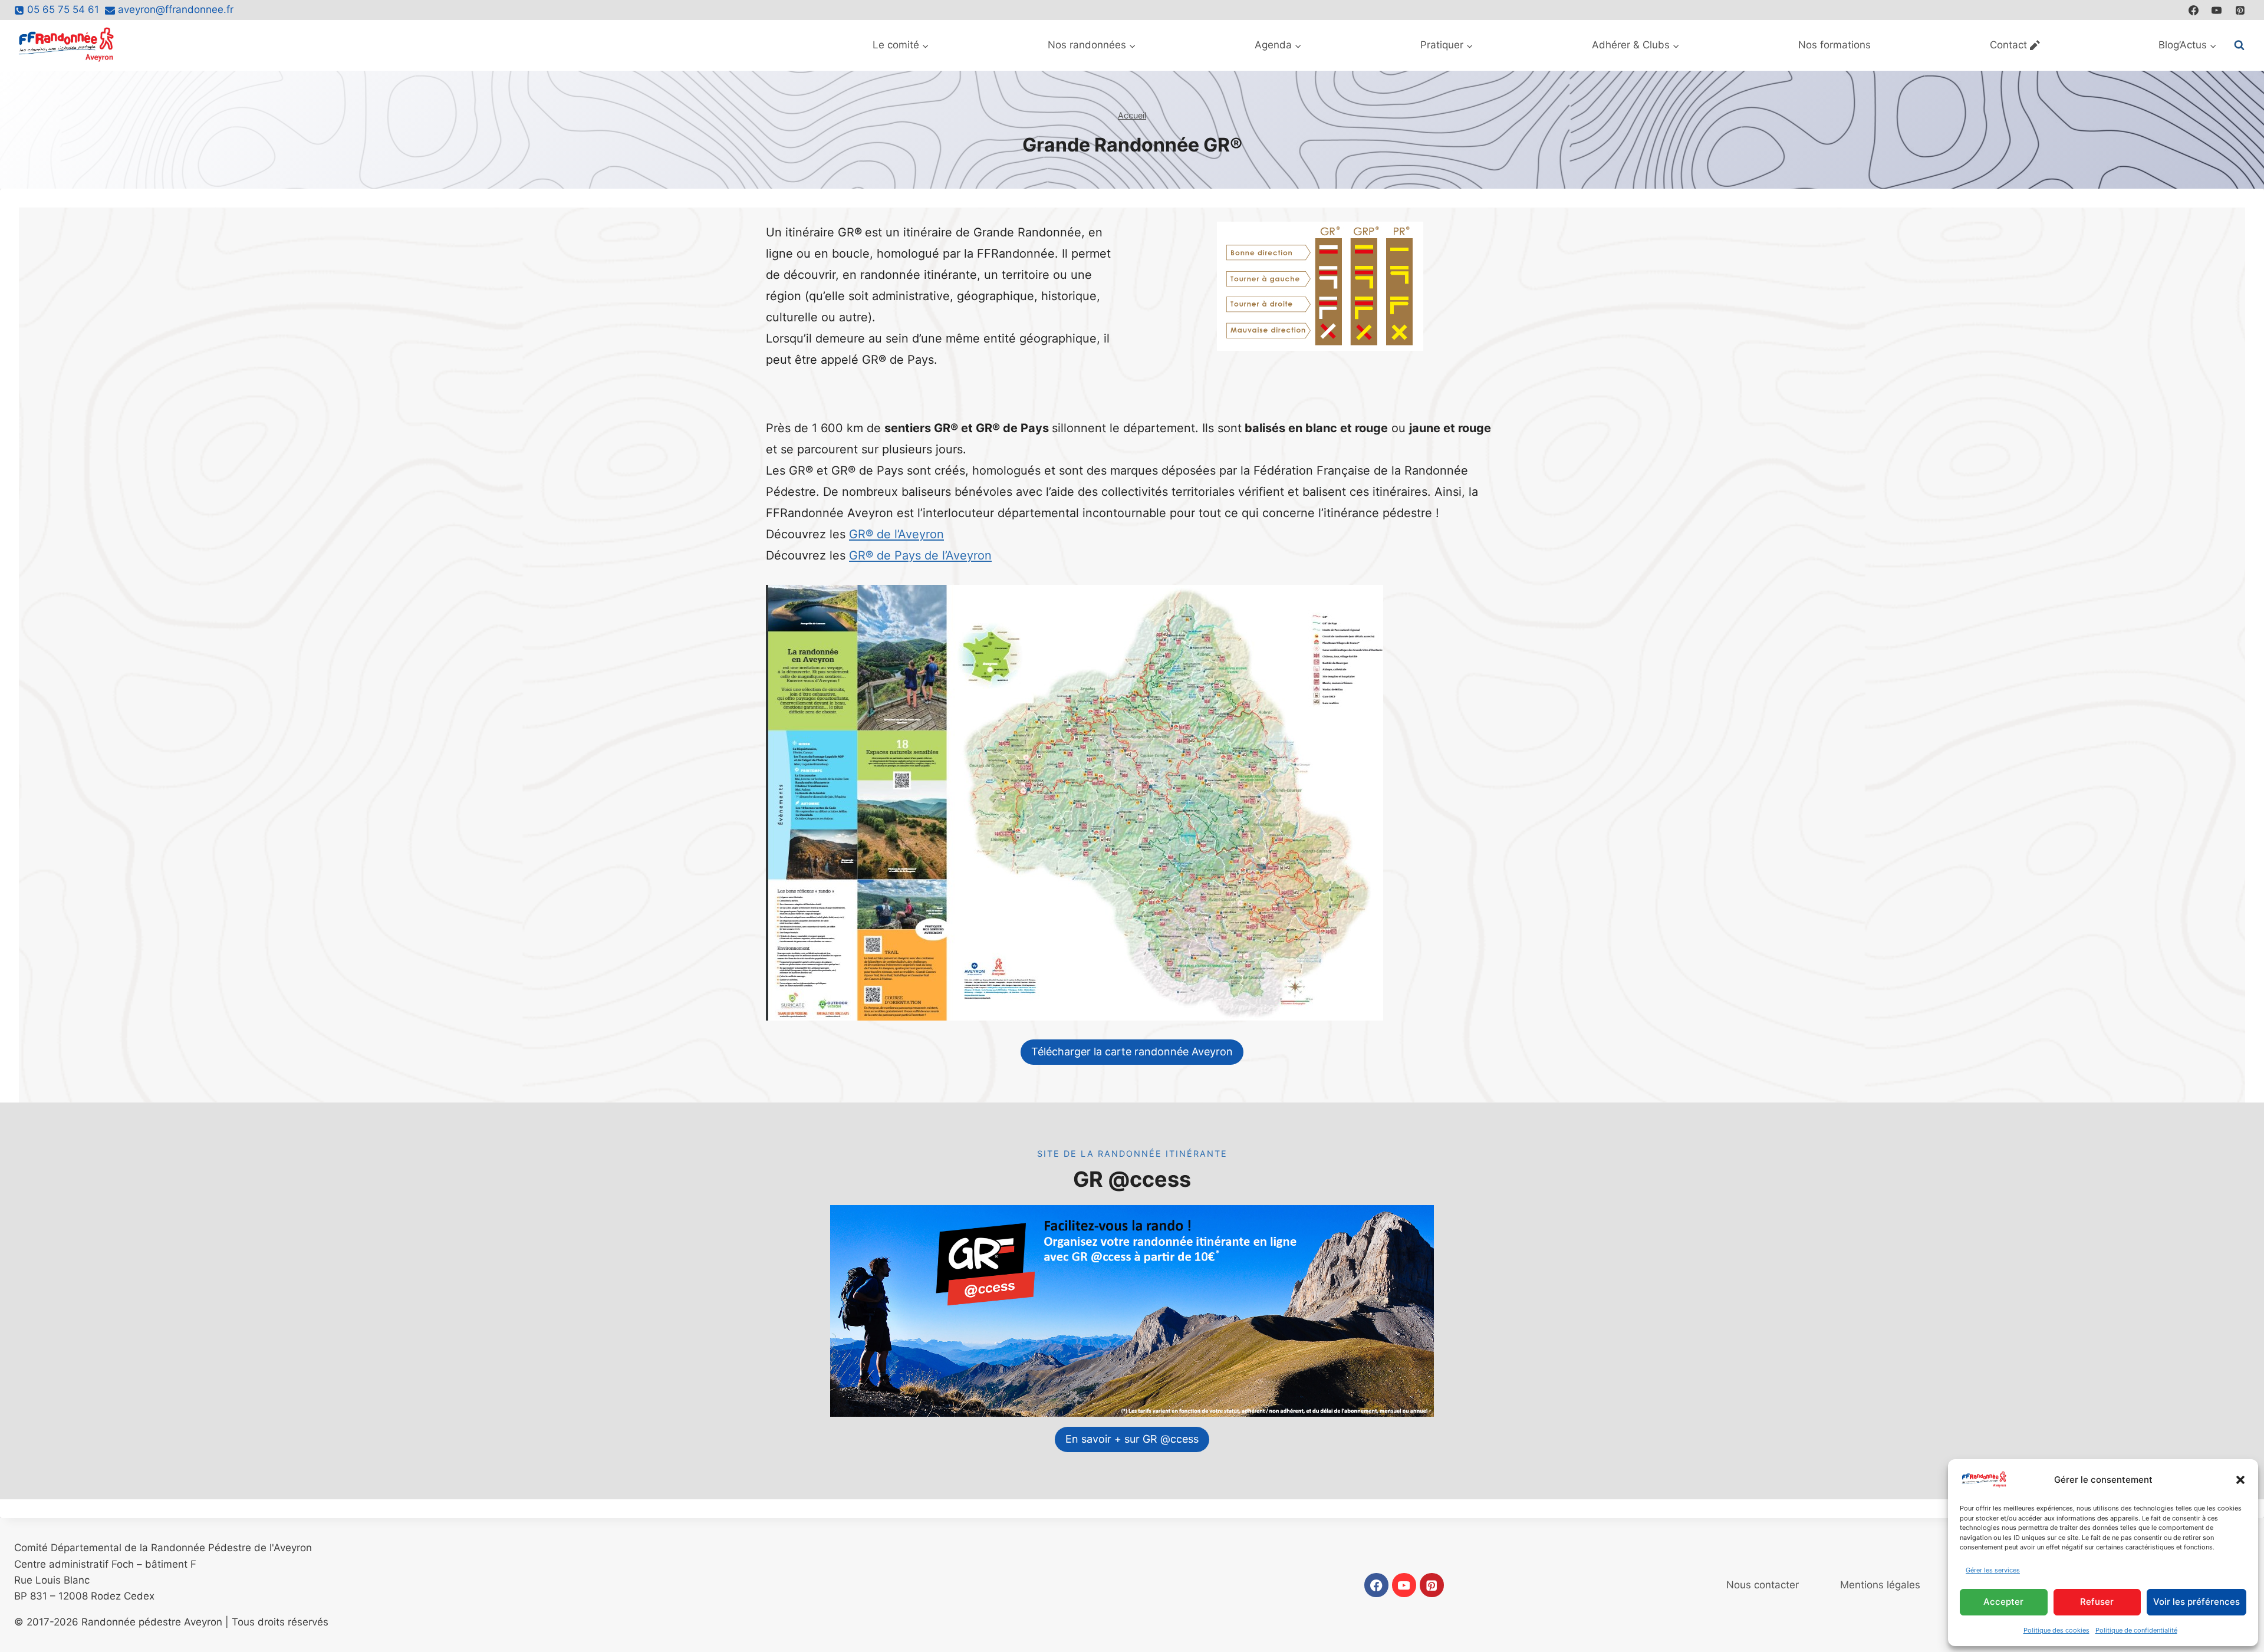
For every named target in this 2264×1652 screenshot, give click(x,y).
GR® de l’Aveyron (896, 534)
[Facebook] (2194, 10)
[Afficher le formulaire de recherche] (2239, 45)
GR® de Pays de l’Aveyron (920, 555)
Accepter (2003, 1602)
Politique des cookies (2056, 1630)
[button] (2240, 1480)
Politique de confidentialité (2136, 1630)
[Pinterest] (2240, 10)
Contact (2008, 45)
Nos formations (1834, 45)
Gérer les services (1993, 1570)
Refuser (2097, 1602)
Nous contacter (1763, 1585)
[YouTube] (2217, 10)
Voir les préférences (2196, 1602)
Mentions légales (1880, 1585)
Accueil (1132, 115)
